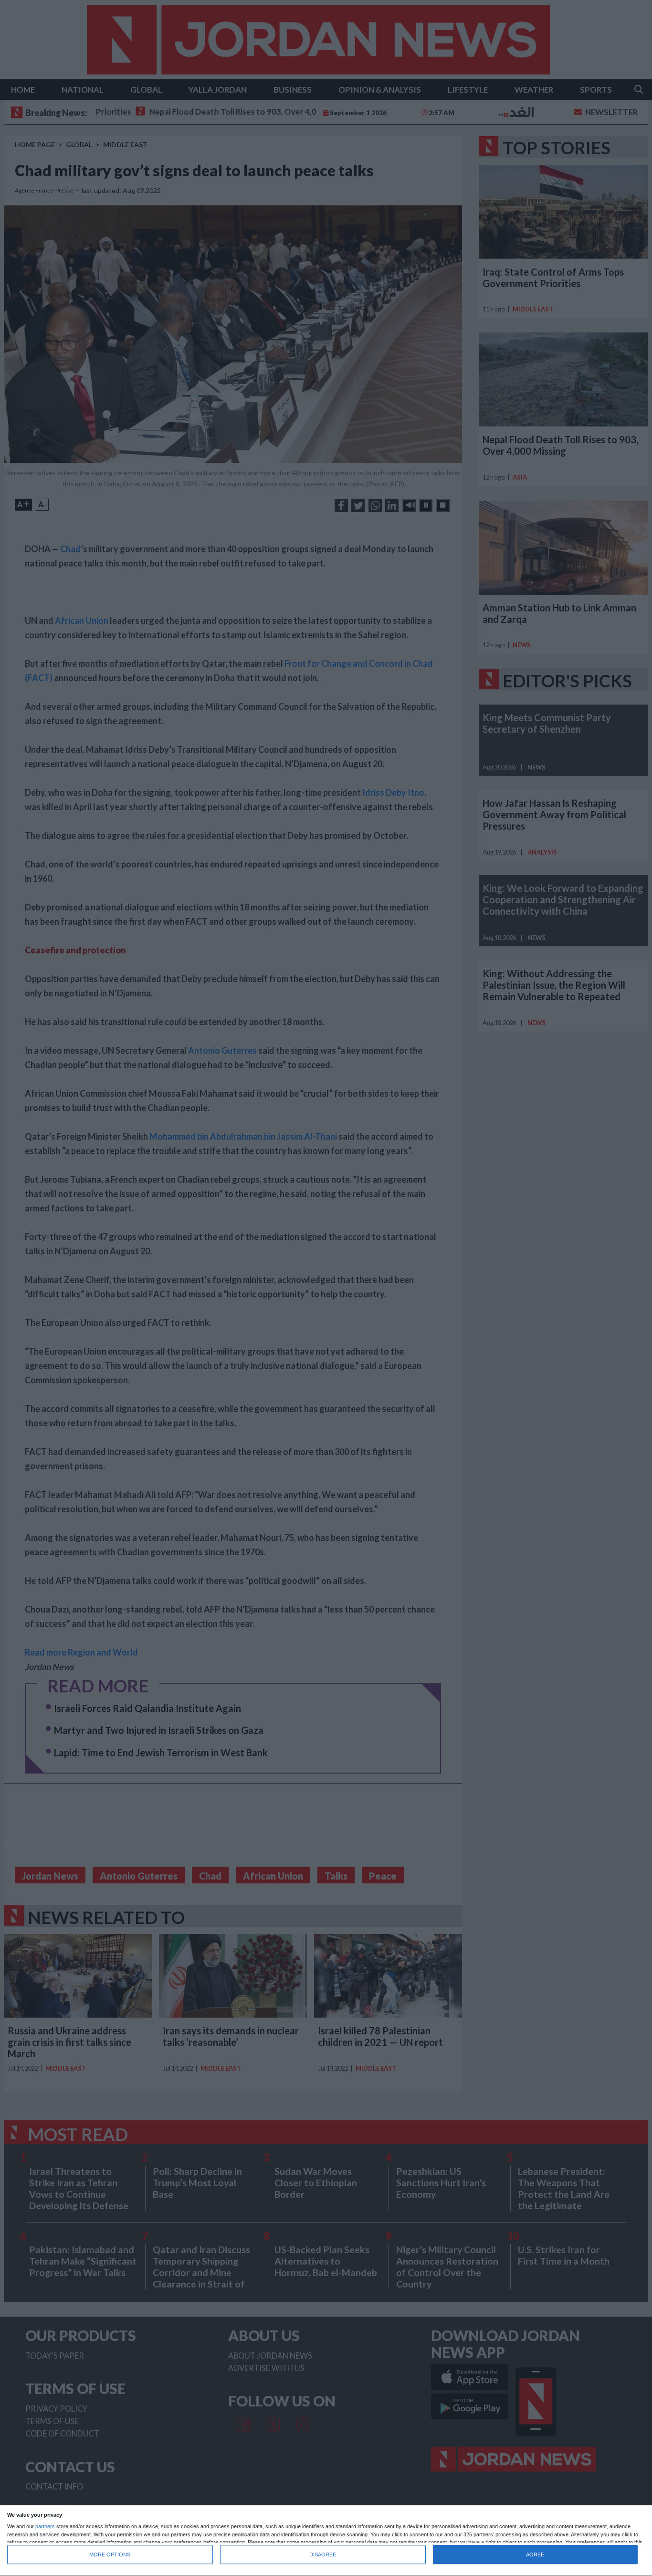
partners (45, 2527)
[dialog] (326, 2541)
